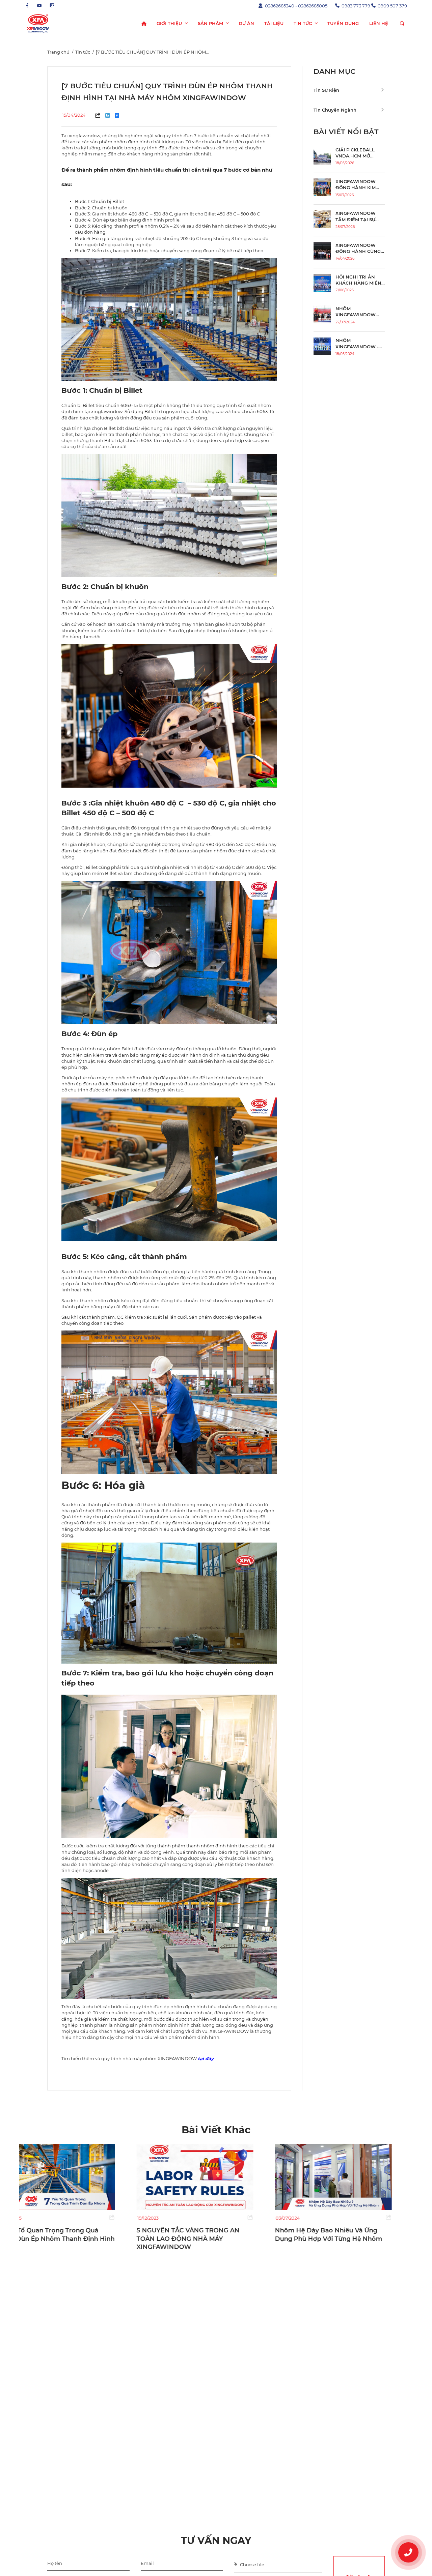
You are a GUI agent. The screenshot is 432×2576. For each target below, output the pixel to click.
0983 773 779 (356, 6)
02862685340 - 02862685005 (296, 6)
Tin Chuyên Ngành (335, 110)
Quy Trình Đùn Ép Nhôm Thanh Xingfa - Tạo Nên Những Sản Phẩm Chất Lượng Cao (350, 2239)
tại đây (206, 2058)
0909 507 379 (392, 6)
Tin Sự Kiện (326, 90)
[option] (78, 2193)
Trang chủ (58, 52)
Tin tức (83, 52)
